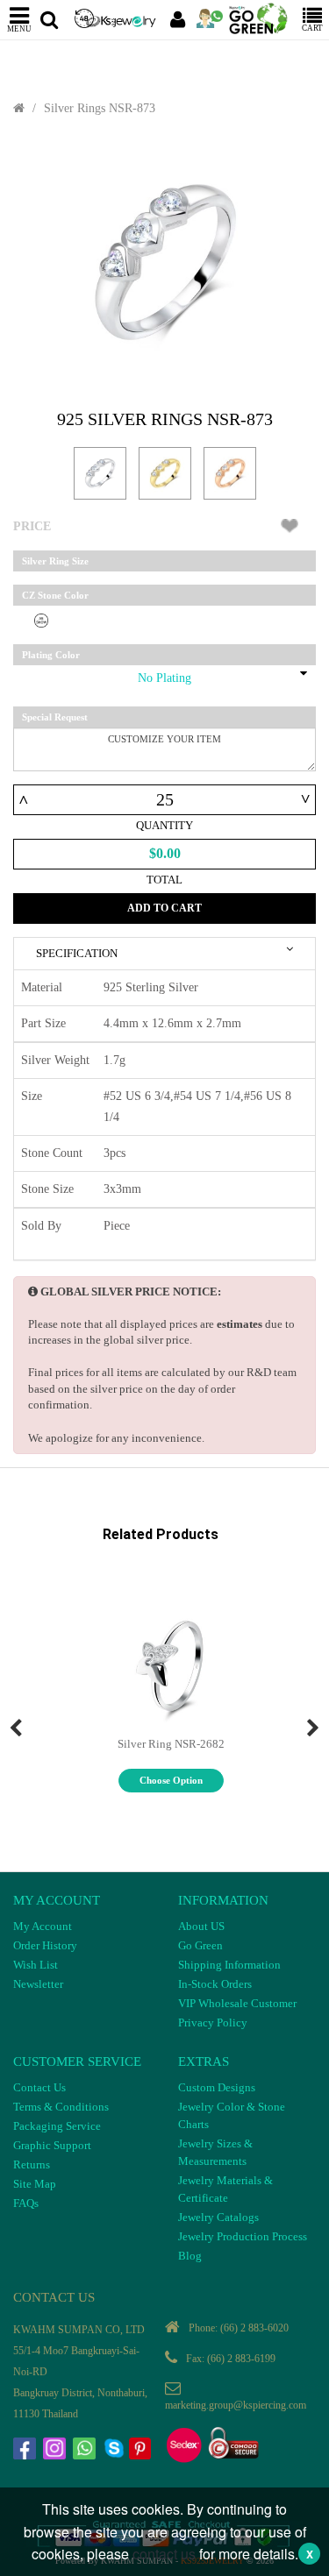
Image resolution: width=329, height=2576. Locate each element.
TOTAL (164, 880)
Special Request (55, 717)
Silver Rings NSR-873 (100, 108)
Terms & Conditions (61, 2107)
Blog (190, 2256)
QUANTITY (164, 825)
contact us (164, 2554)
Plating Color (51, 655)
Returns (32, 2164)
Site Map (35, 2184)
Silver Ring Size (55, 561)
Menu (19, 28)
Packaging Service (57, 2126)
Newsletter (38, 1984)
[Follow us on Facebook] (26, 2451)
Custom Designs (217, 2087)
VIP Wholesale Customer (237, 2003)
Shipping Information (229, 1965)
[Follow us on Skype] (116, 2451)
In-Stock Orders (215, 1984)
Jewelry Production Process (243, 2236)
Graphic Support (52, 2145)
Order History (45, 1945)
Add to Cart (164, 908)
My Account (43, 1926)
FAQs (26, 2203)
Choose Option (171, 1780)
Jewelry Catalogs (218, 2217)
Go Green (200, 1945)
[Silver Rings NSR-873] (164, 263)
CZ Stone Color (55, 595)
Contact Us (39, 2087)
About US (201, 1926)
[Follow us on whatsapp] (86, 2451)
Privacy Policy (213, 2022)
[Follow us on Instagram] (56, 2451)
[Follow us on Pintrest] (142, 2451)
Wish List (36, 1965)
